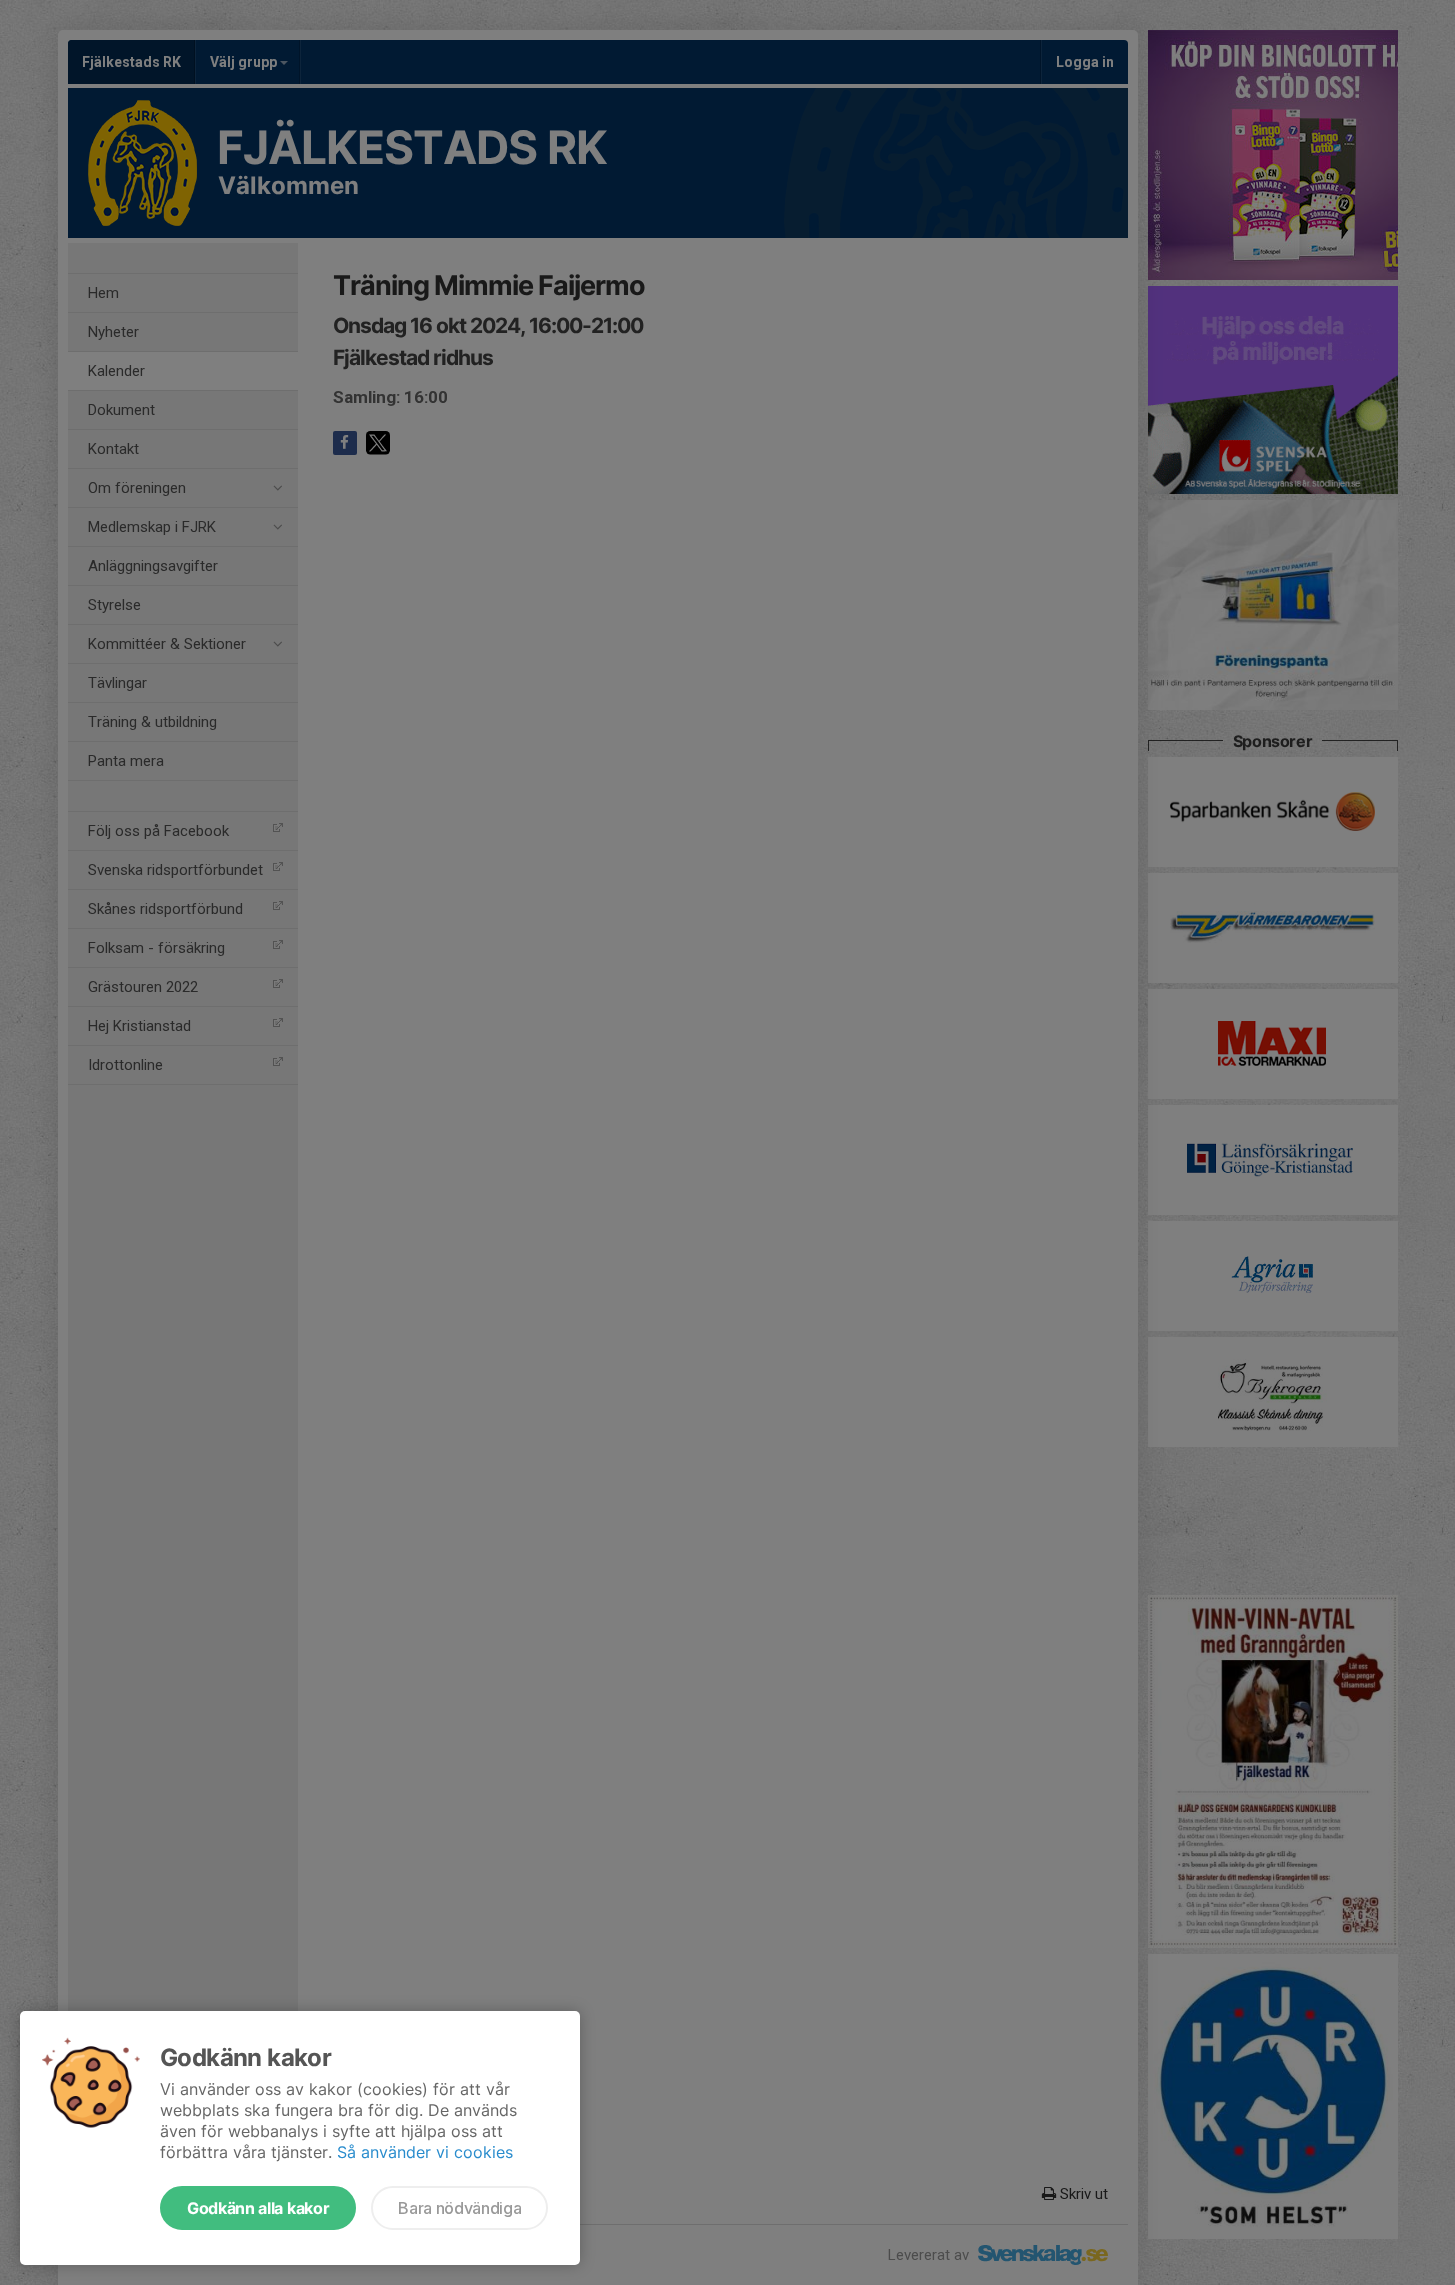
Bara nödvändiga (459, 2208)
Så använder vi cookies (425, 2152)
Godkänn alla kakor (258, 2208)
